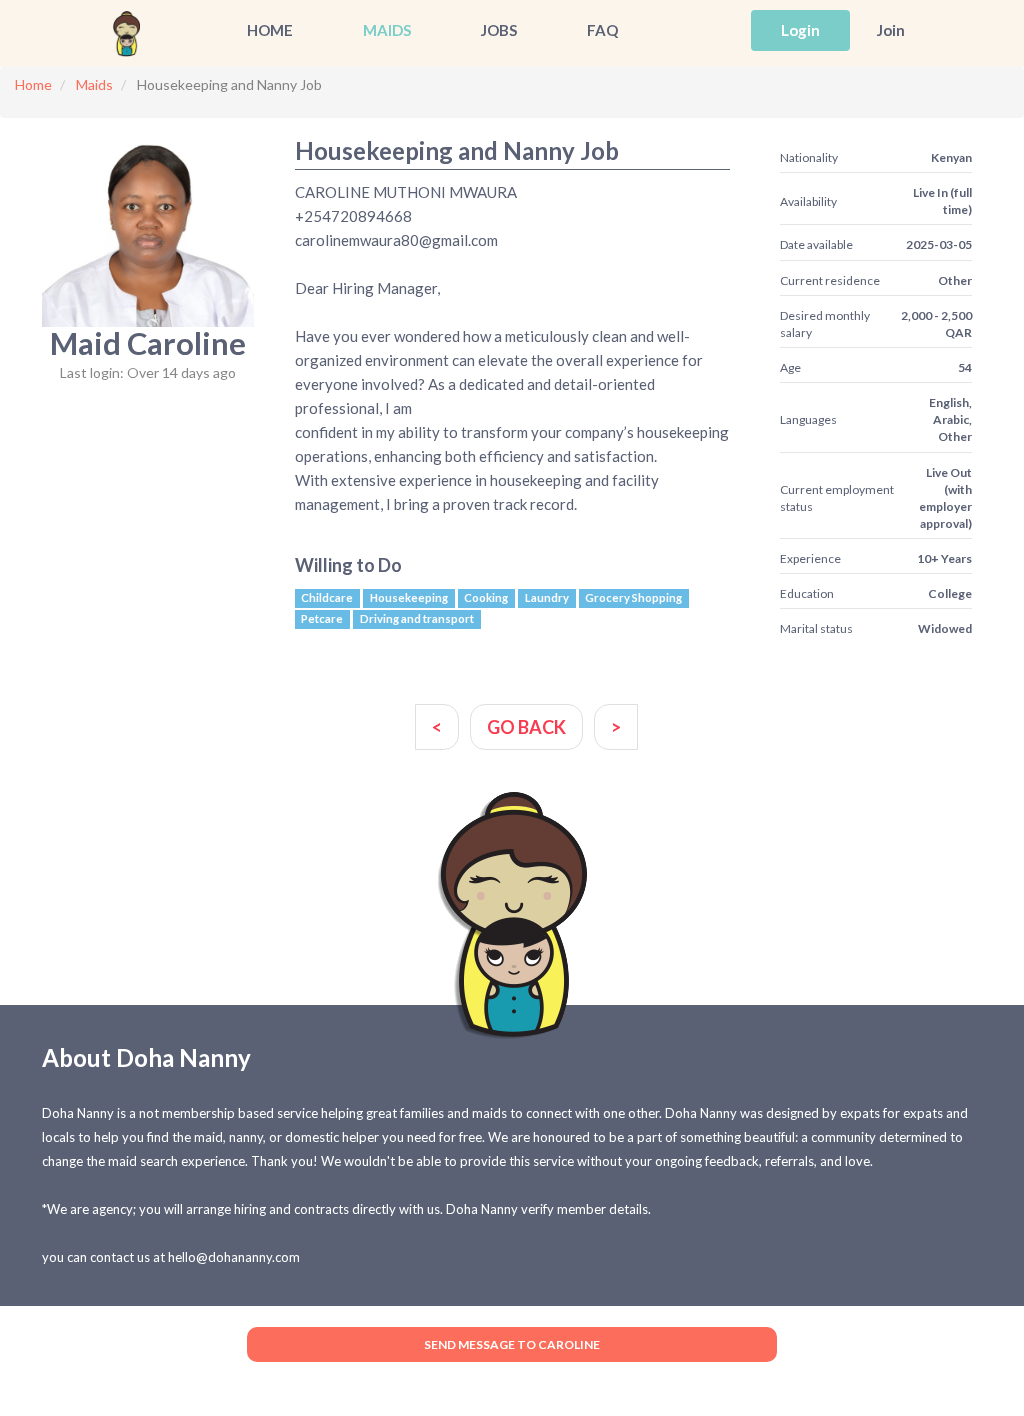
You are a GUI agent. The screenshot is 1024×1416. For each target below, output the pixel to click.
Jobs (499, 30)
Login (800, 30)
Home (270, 30)
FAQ (602, 30)
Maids (387, 30)
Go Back (526, 727)
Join (891, 30)
